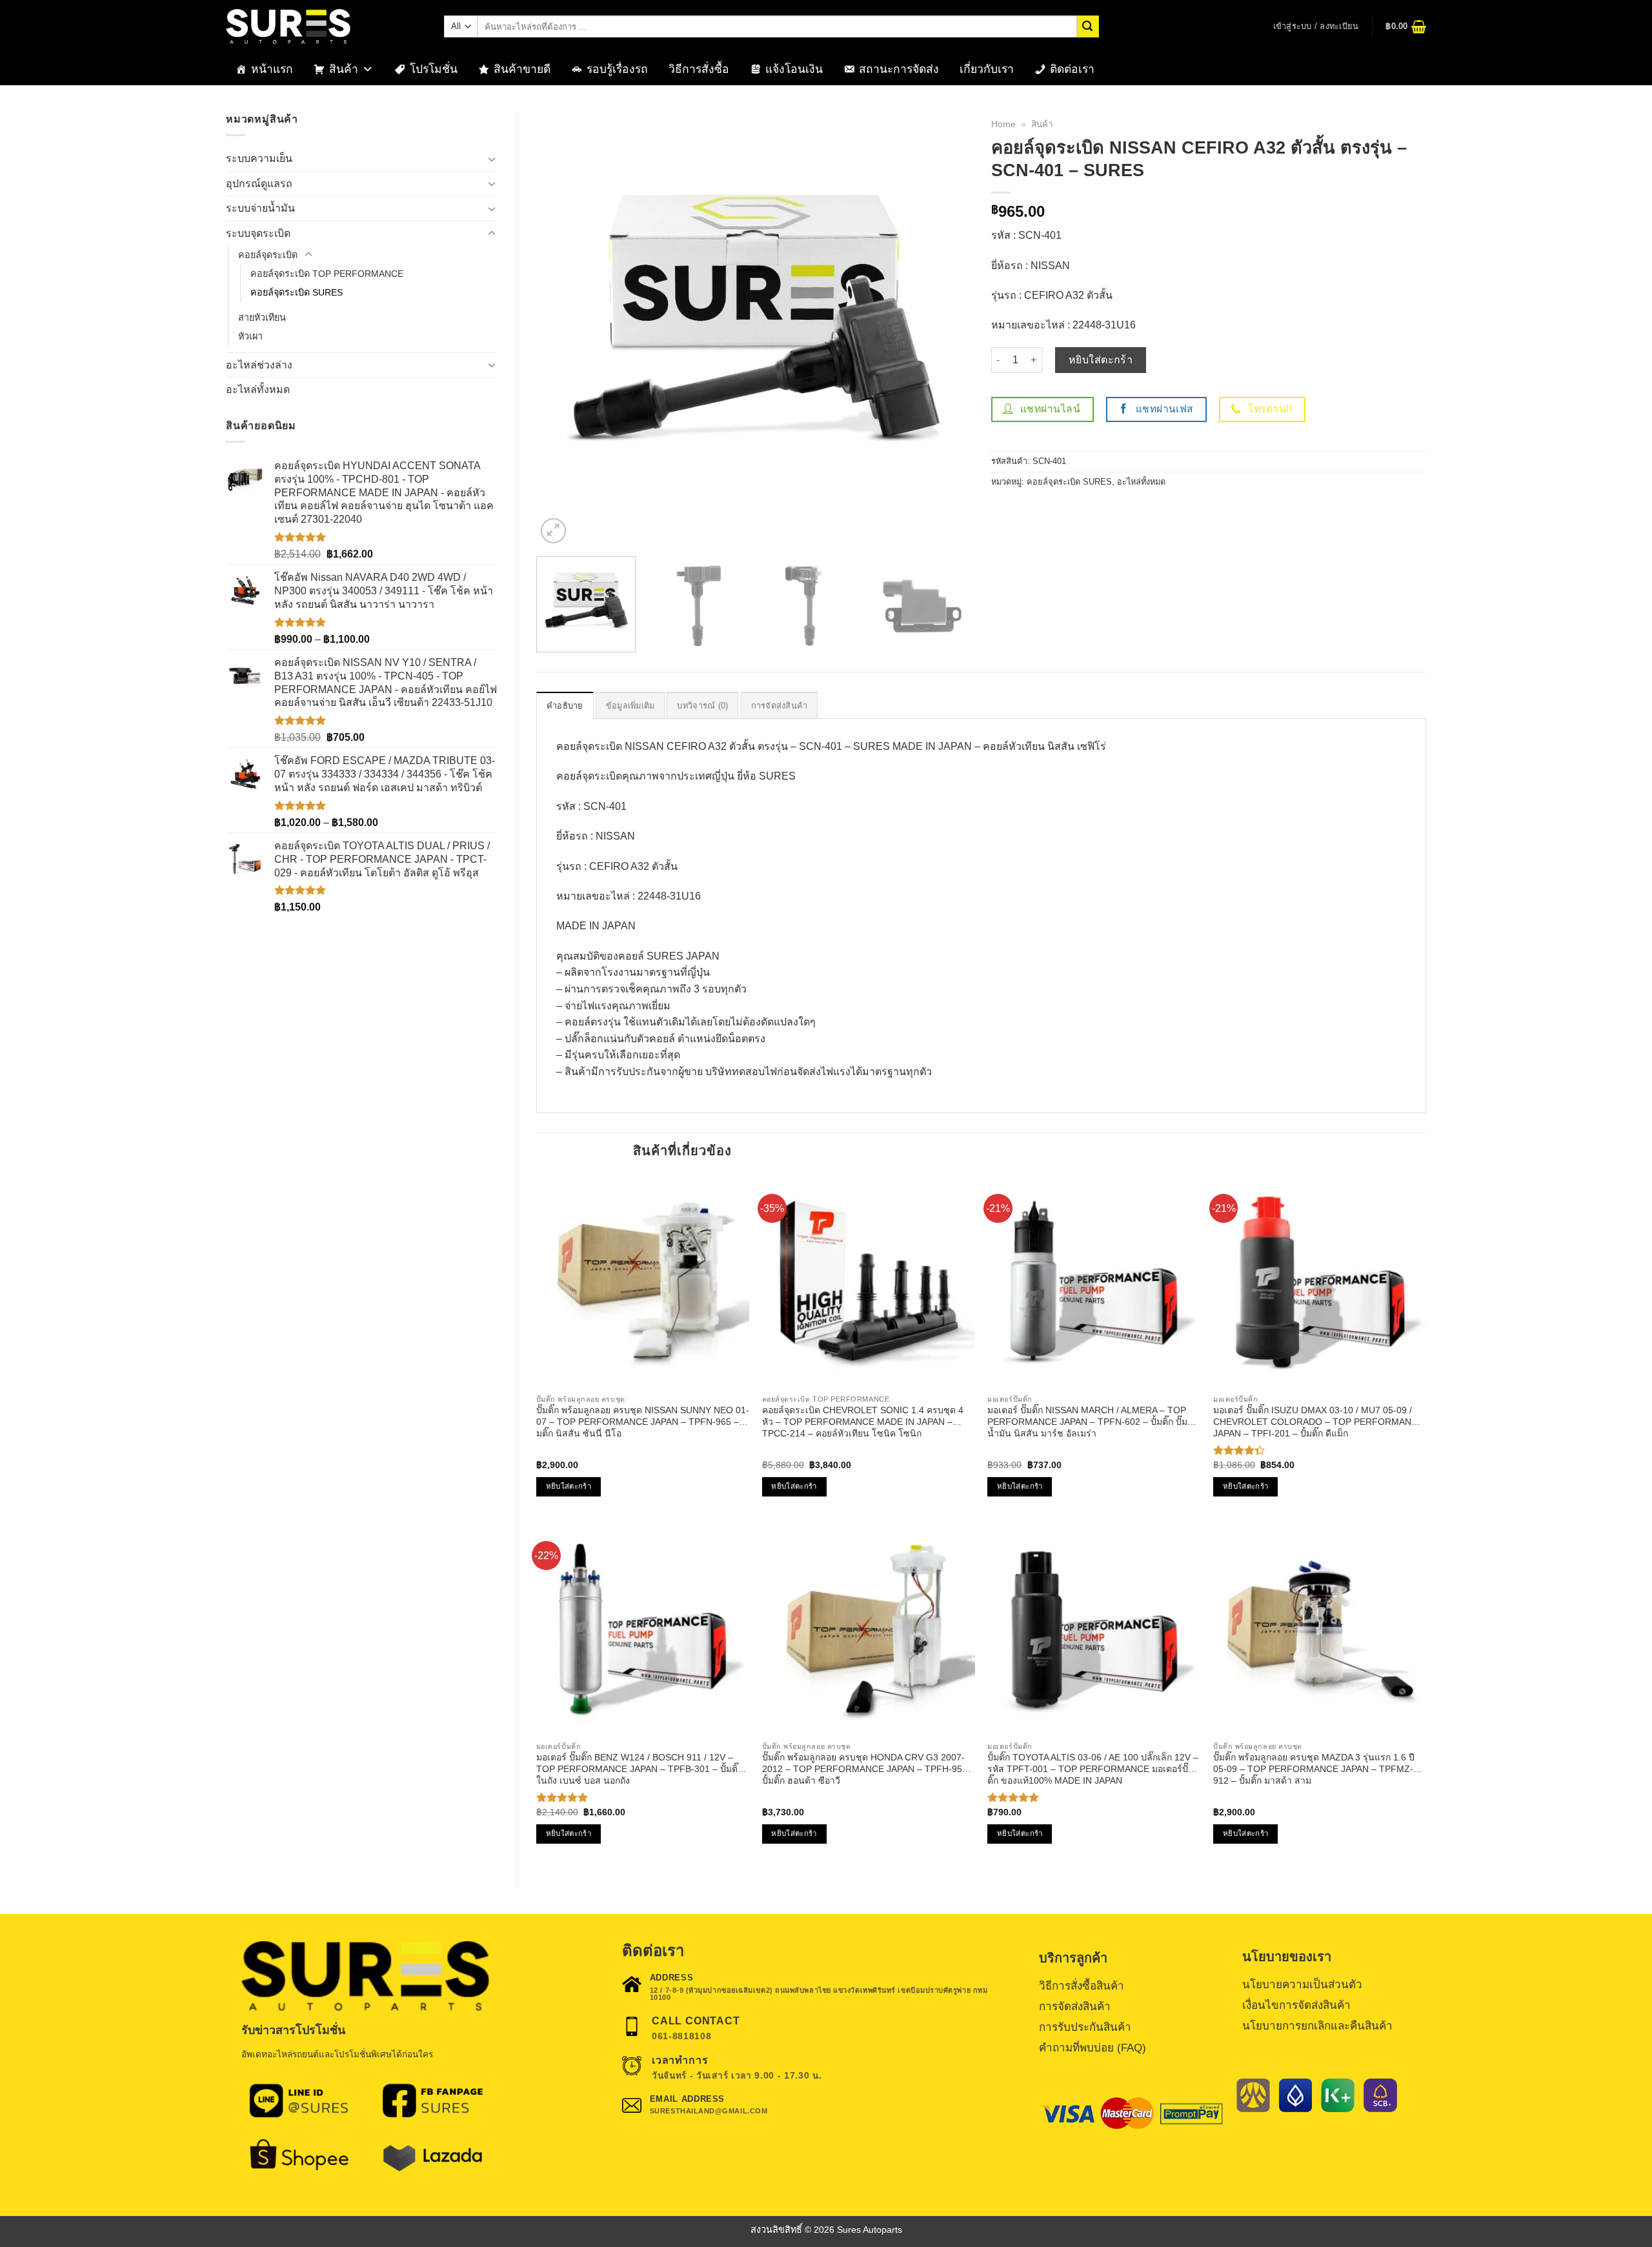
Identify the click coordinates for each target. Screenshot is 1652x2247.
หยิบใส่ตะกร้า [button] (569, 1486)
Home (1003, 124)
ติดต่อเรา (1072, 69)
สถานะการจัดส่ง (899, 69)
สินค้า (344, 69)
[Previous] (561, 329)
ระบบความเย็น (259, 158)
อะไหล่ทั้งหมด (258, 389)
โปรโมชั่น (434, 69)
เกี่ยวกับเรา (987, 69)
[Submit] (1088, 26)
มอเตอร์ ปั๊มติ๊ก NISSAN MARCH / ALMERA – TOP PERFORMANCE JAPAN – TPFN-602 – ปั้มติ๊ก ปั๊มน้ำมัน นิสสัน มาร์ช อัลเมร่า (1087, 1422)
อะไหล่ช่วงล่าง (259, 365)
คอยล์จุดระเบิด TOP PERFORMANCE (327, 274)
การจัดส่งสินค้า (780, 706)
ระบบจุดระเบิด (258, 233)
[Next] (947, 329)
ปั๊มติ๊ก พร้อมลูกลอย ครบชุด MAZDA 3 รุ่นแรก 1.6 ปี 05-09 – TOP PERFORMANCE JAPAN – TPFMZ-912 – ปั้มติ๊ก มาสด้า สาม (1314, 1769)
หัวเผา (250, 336)
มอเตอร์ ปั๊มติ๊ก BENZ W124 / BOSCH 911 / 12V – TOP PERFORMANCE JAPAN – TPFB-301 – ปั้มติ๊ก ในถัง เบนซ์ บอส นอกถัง (640, 1769)
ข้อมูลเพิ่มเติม (630, 706)
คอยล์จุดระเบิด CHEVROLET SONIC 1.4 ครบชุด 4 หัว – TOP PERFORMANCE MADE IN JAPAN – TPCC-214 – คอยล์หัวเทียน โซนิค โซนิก (863, 1422)
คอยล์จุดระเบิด (268, 255)
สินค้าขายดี (522, 69)
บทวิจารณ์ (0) (702, 706)
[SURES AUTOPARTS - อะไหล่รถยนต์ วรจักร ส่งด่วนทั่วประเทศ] (325, 26)
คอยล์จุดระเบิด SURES (297, 292)
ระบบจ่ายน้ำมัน (260, 208)
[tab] (565, 705)
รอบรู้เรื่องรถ (617, 69)
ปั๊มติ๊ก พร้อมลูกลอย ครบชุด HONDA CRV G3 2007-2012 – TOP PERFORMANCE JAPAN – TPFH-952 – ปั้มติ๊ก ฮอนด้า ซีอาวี (869, 1769)
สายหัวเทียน (262, 317)
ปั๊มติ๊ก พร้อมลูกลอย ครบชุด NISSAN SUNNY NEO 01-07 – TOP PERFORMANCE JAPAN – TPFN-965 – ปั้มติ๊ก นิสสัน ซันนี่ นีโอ (643, 1422)
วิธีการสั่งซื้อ (699, 69)
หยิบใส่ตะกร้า (1101, 360)
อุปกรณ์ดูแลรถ (259, 184)
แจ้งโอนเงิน (794, 69)
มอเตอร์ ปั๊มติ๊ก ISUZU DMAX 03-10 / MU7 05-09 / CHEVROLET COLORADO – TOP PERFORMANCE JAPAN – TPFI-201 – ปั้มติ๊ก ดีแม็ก (1318, 1422)
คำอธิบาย (565, 706)
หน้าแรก (272, 69)
